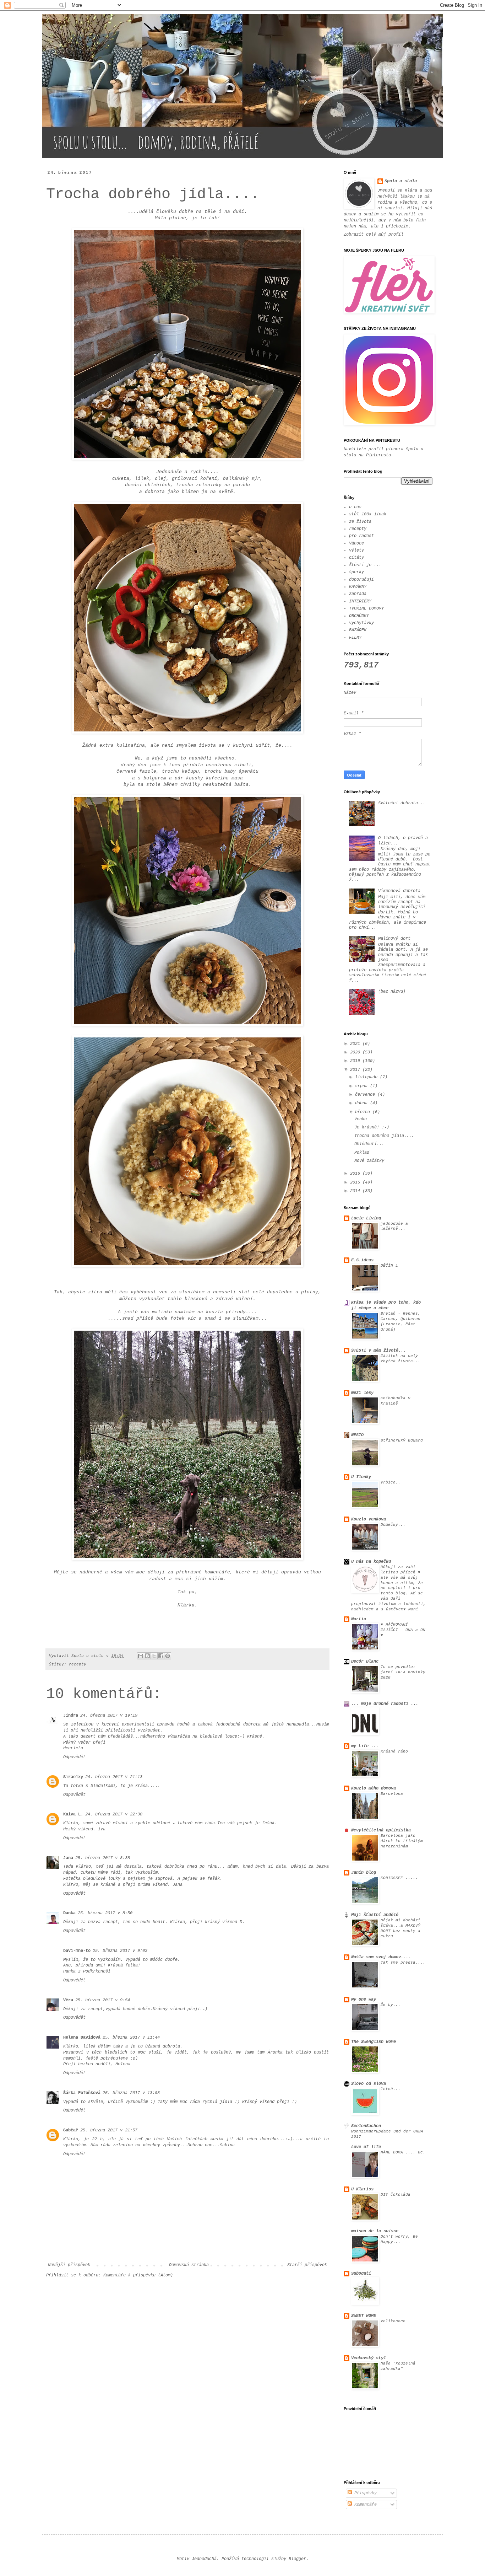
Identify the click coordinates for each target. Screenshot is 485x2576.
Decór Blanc (365, 1662)
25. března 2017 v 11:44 (131, 2038)
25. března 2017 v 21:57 (109, 2130)
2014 (356, 1191)
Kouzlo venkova (369, 1519)
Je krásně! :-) (372, 1127)
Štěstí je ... (365, 565)
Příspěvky (364, 2493)
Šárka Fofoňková (82, 2093)
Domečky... (393, 1525)
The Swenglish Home (374, 2042)
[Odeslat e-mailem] (141, 1656)
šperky (356, 572)
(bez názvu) (392, 992)
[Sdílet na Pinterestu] (168, 1656)
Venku (361, 1119)
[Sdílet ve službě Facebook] (161, 1656)
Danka (69, 1913)
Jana (68, 1858)
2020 (356, 1052)
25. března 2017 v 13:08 (131, 2093)
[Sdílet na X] (154, 1656)
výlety (356, 551)
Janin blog (364, 1873)
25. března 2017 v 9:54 (103, 2000)
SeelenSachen (366, 2126)
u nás (355, 507)
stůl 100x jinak (368, 514)
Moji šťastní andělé (375, 1915)
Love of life (366, 2147)
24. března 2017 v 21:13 (114, 1777)
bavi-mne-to (77, 1951)
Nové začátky (369, 1161)
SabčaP (71, 2130)
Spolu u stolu (401, 181)
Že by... (391, 2005)
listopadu (367, 1077)
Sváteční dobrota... (402, 803)
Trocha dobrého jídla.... (384, 1136)
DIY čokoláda (396, 2195)
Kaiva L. (73, 1814)
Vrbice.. (391, 1482)
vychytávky (361, 623)
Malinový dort (394, 939)
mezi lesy (362, 1393)
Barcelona (392, 1794)
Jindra (71, 1716)
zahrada (358, 594)
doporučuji (361, 580)
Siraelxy (73, 1777)
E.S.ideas (362, 1260)
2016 (356, 1174)
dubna (363, 1103)
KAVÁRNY (358, 587)
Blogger (297, 2559)
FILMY (355, 638)
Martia (359, 1619)
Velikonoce (393, 2321)
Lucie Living (366, 1218)
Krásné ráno (394, 1751)
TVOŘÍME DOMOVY (366, 608)
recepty (78, 1664)
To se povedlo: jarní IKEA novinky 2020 (403, 1672)
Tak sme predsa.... (403, 1963)
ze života (360, 522)
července (366, 1095)
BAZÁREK (358, 630)
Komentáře (364, 2505)
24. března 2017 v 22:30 (114, 1814)
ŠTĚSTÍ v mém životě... (378, 1351)
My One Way (364, 2000)
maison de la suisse (375, 2231)
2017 (356, 1070)
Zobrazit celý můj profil (374, 235)
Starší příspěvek (307, 2265)
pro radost (361, 536)
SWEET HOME (364, 2316)
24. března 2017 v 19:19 (109, 1716)
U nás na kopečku (371, 1562)
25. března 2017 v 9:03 (120, 1951)
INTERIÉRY (360, 601)
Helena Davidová (82, 2038)
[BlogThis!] (147, 1656)
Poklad (362, 1153)
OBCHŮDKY (359, 616)
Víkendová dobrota (399, 891)
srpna (363, 1086)
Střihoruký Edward (402, 1440)
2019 (356, 1061)
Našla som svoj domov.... (381, 1957)
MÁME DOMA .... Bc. (403, 2152)
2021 (356, 1044)
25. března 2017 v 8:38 (103, 1858)
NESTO (357, 1435)
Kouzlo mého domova (374, 1788)
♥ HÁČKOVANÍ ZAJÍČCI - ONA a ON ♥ (403, 1630)
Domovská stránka (189, 2265)
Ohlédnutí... (369, 1144)
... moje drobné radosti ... (385, 1704)
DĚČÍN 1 (389, 1266)
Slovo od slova (369, 2084)
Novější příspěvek (69, 2265)
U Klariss (362, 2189)
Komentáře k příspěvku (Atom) (138, 2275)
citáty (356, 558)
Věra (68, 2000)
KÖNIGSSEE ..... (399, 1878)
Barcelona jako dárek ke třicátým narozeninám (402, 1841)
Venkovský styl (369, 2358)
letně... (391, 2089)
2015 (356, 1182)
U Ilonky (361, 1477)
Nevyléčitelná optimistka (381, 1830)
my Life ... (365, 1746)
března (364, 1112)
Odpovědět (74, 1757)
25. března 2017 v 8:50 (105, 1913)
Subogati (361, 2274)
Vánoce (356, 543)
